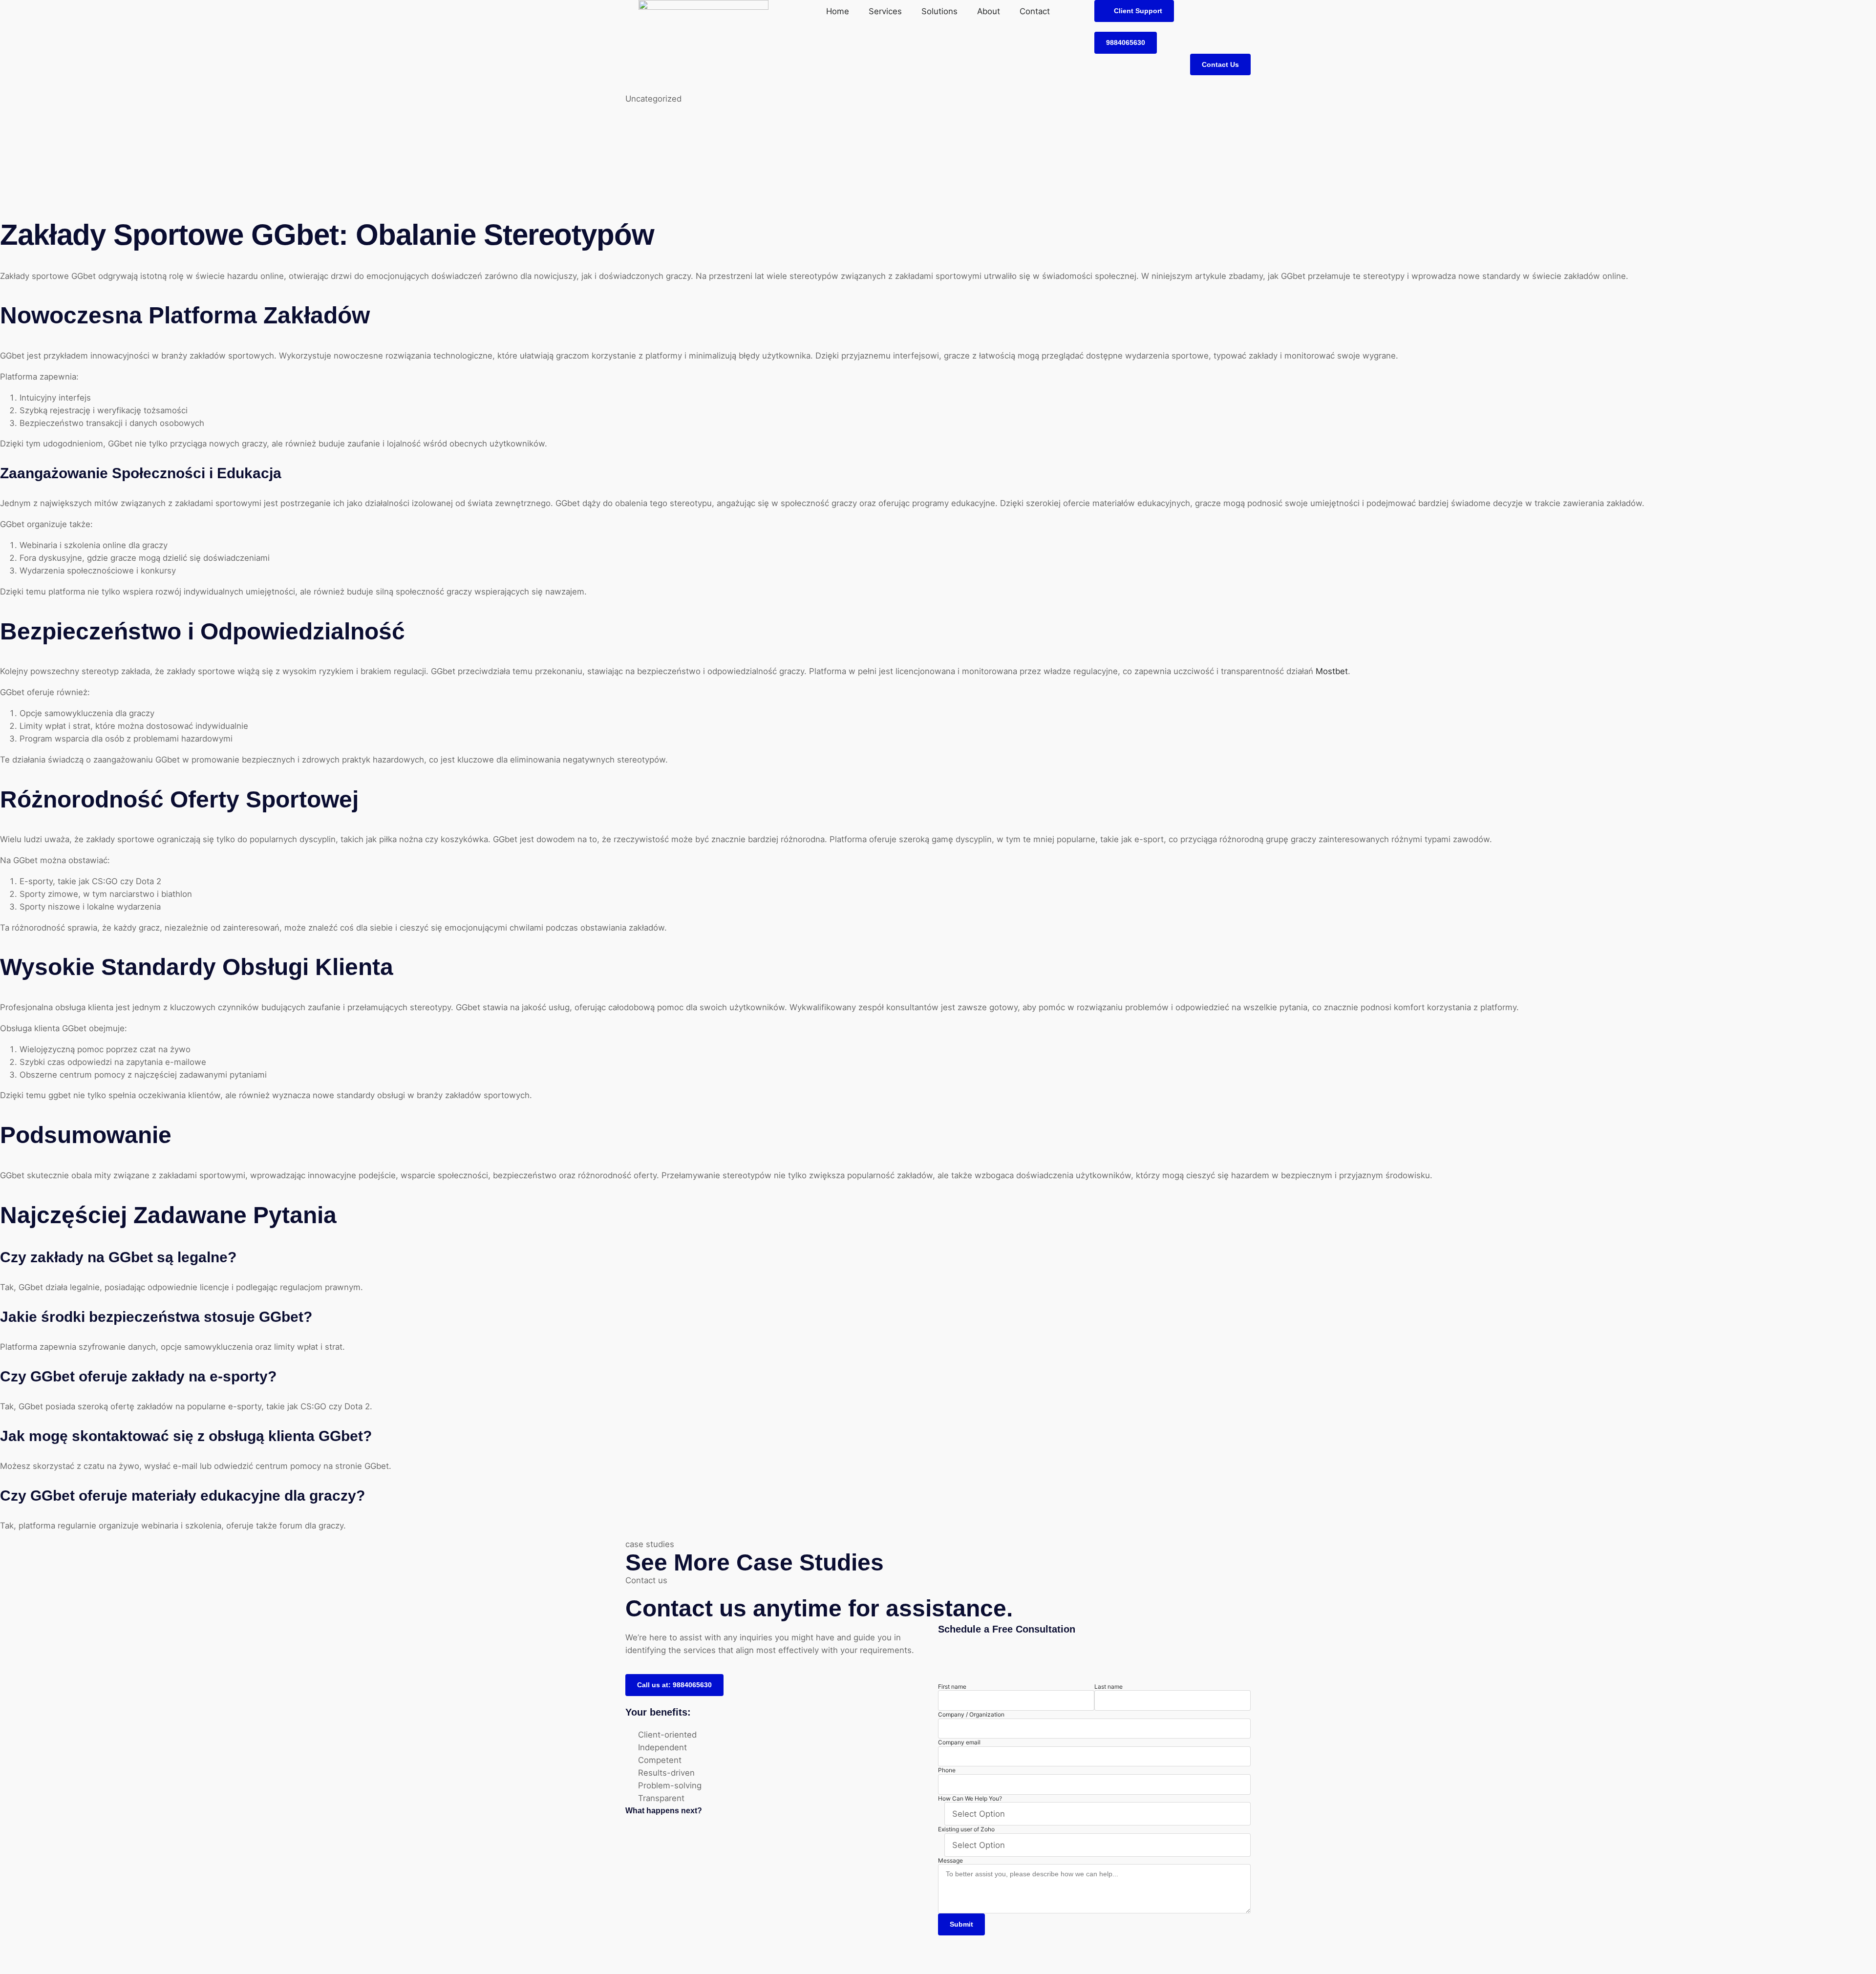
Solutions (939, 11)
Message (950, 1860)
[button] (1134, 11)
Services (885, 11)
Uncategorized (653, 99)
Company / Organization (971, 1714)
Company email (959, 1742)
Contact (1035, 11)
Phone (947, 1770)
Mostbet (1332, 671)
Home (838, 11)
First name (952, 1687)
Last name (1109, 1687)
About (989, 11)
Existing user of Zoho (966, 1829)
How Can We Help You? (970, 1798)
